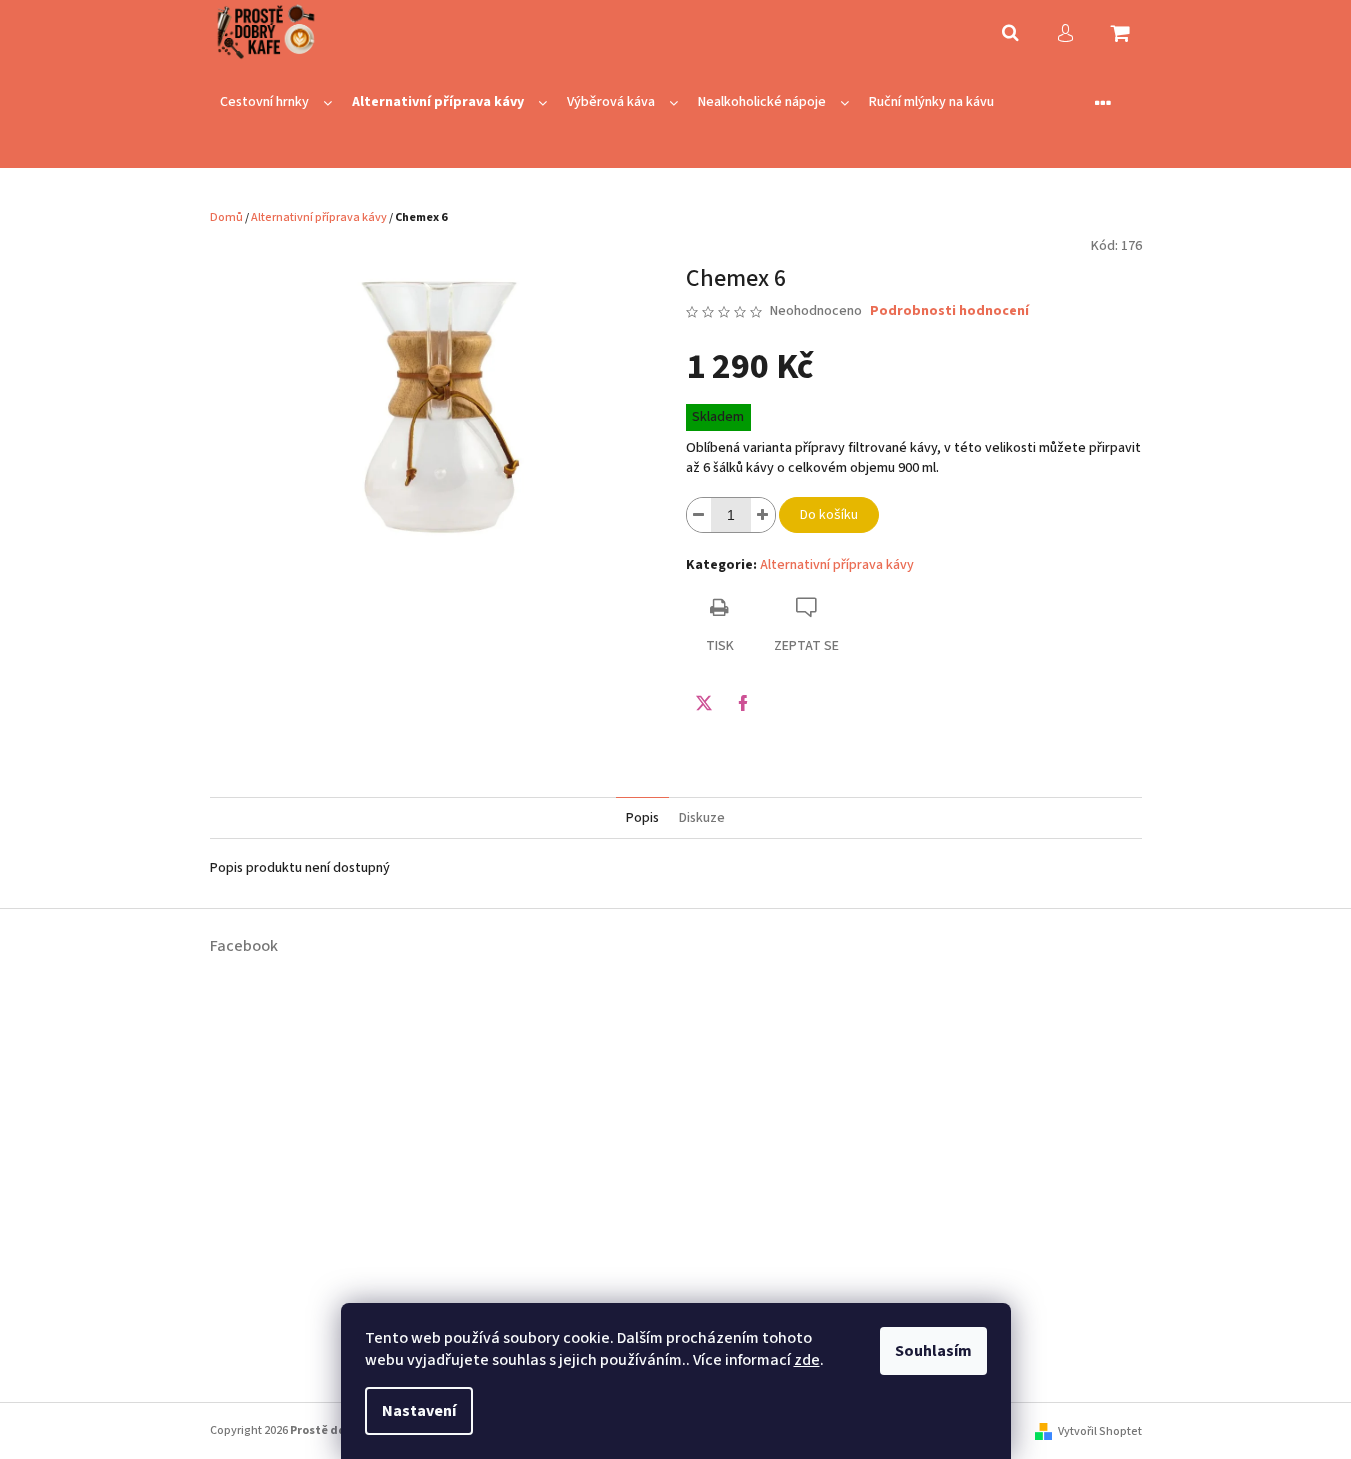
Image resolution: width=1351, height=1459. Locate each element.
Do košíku (829, 515)
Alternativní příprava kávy (837, 565)
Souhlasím (933, 1351)
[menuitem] (276, 102)
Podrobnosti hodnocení (949, 311)
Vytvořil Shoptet (1100, 1431)
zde (807, 1360)
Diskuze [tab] (702, 818)
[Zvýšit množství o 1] (763, 515)
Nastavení (419, 1411)
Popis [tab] (642, 818)
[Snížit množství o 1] (699, 515)
